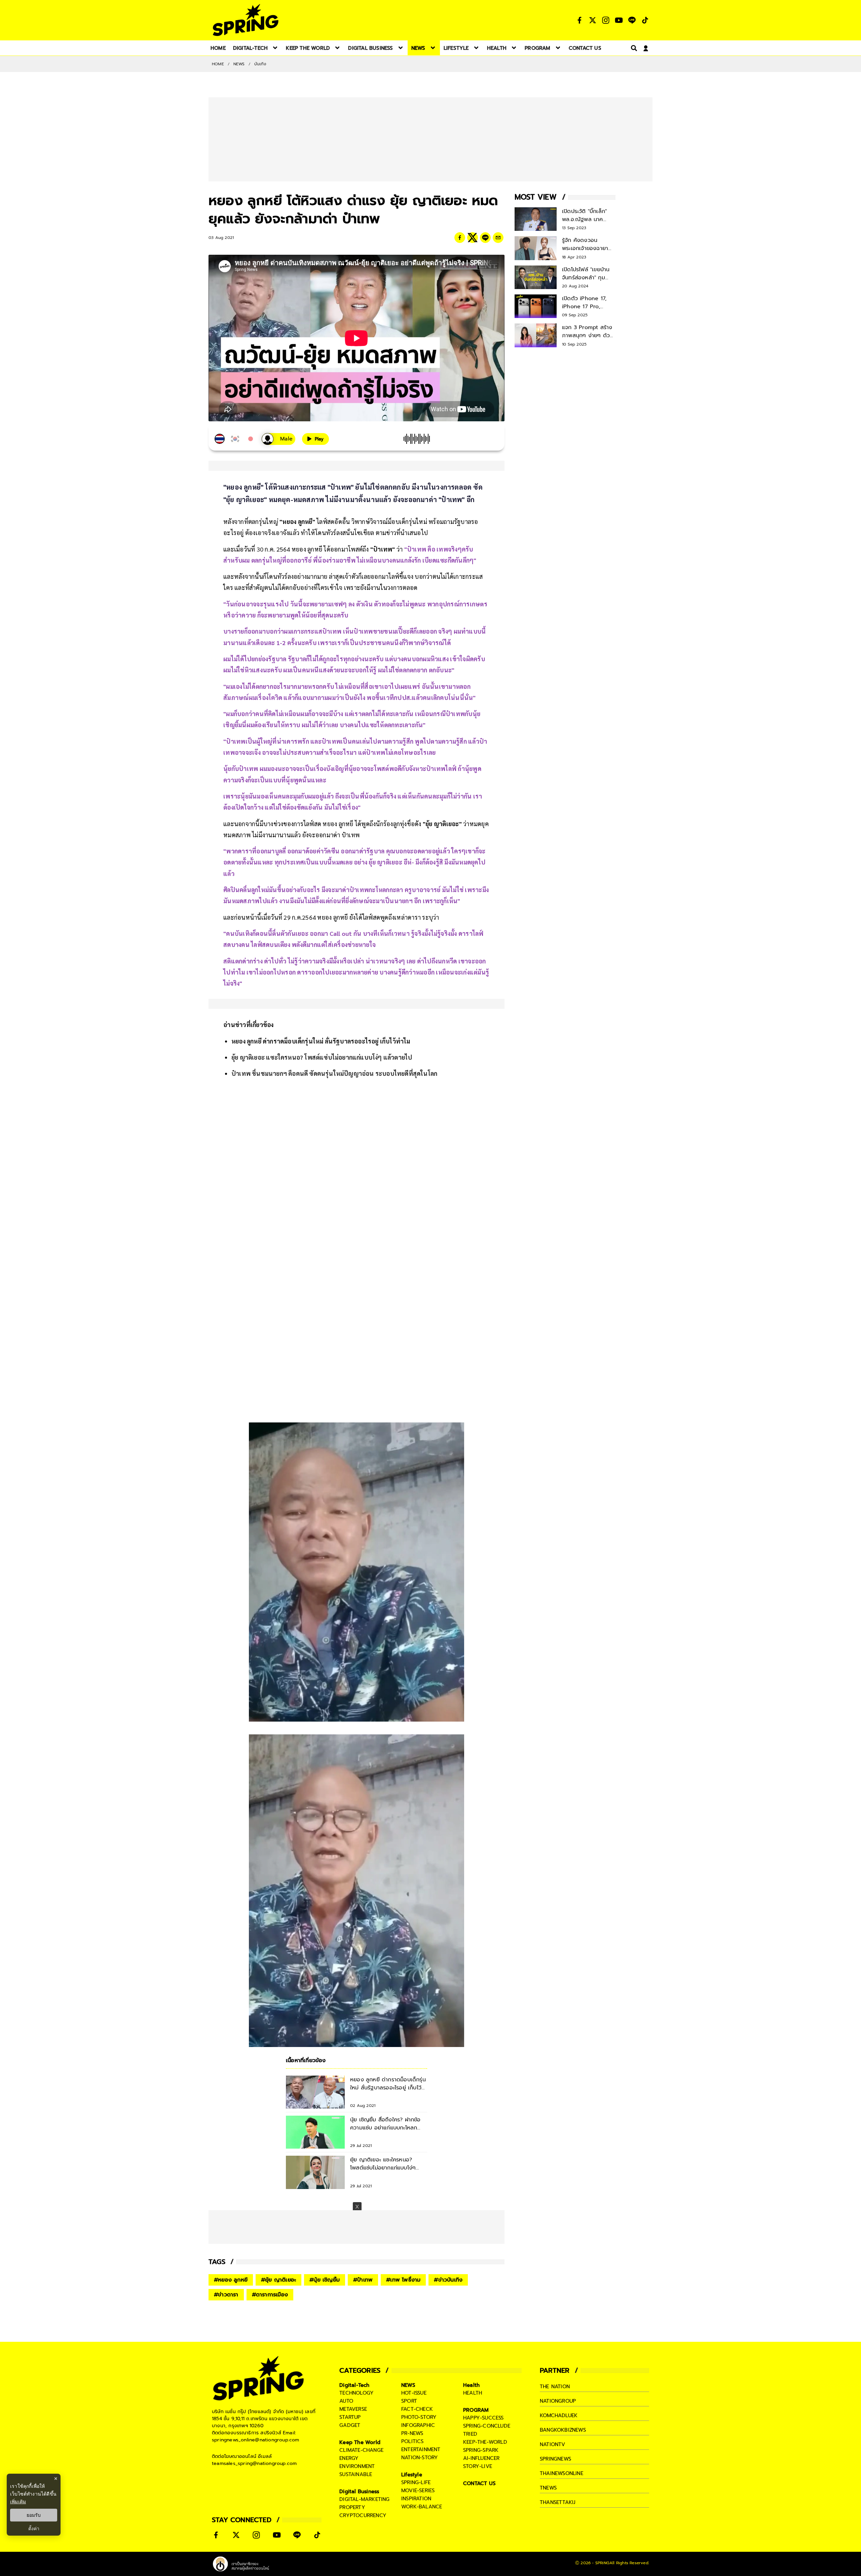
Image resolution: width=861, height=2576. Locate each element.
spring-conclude (487, 2426)
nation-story (420, 2458)
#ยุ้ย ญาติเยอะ (278, 2280)
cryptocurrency (363, 2515)
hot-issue (414, 2393)
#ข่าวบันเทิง (448, 2280)
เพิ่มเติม (18, 2501)
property (352, 2507)
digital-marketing (364, 2499)
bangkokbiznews (563, 2430)
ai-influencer (481, 2458)
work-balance (422, 2507)
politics (413, 2441)
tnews (548, 2488)
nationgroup (558, 2401)
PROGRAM (476, 2410)
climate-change (361, 2450)
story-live (478, 2466)
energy (349, 2458)
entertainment (421, 2449)
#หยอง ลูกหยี (231, 2280)
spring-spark (481, 2450)
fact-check (417, 2409)
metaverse (353, 2409)
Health (471, 2385)
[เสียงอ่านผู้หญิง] (278, 439)
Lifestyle (412, 2475)
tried (470, 2434)
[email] (498, 238)
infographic (418, 2425)
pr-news (412, 2433)
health (473, 2393)
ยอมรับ (34, 2515)
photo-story (419, 2417)
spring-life (416, 2482)
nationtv (553, 2444)
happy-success (483, 2418)
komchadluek (559, 2415)
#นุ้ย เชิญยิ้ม (325, 2280)
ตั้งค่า (34, 2529)
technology (357, 2393)
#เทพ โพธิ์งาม (403, 2280)
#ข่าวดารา (226, 2295)
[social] (579, 20)
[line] (485, 238)
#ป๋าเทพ (363, 2280)
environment (357, 2466)
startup (350, 2417)
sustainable (356, 2474)
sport (409, 2401)
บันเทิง (260, 64)
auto (346, 2401)
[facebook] (460, 238)
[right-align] (633, 48)
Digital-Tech (354, 2385)
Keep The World (360, 2442)
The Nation (555, 2387)
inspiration (416, 2499)
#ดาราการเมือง (270, 2295)
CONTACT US (479, 2483)
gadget (350, 2425)
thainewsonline (561, 2473)
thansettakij (558, 2502)
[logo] (246, 20)
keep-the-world (485, 2442)
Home (218, 64)
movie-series (418, 2491)
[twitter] (473, 238)
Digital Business (359, 2492)
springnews (555, 2459)
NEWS (239, 64)
